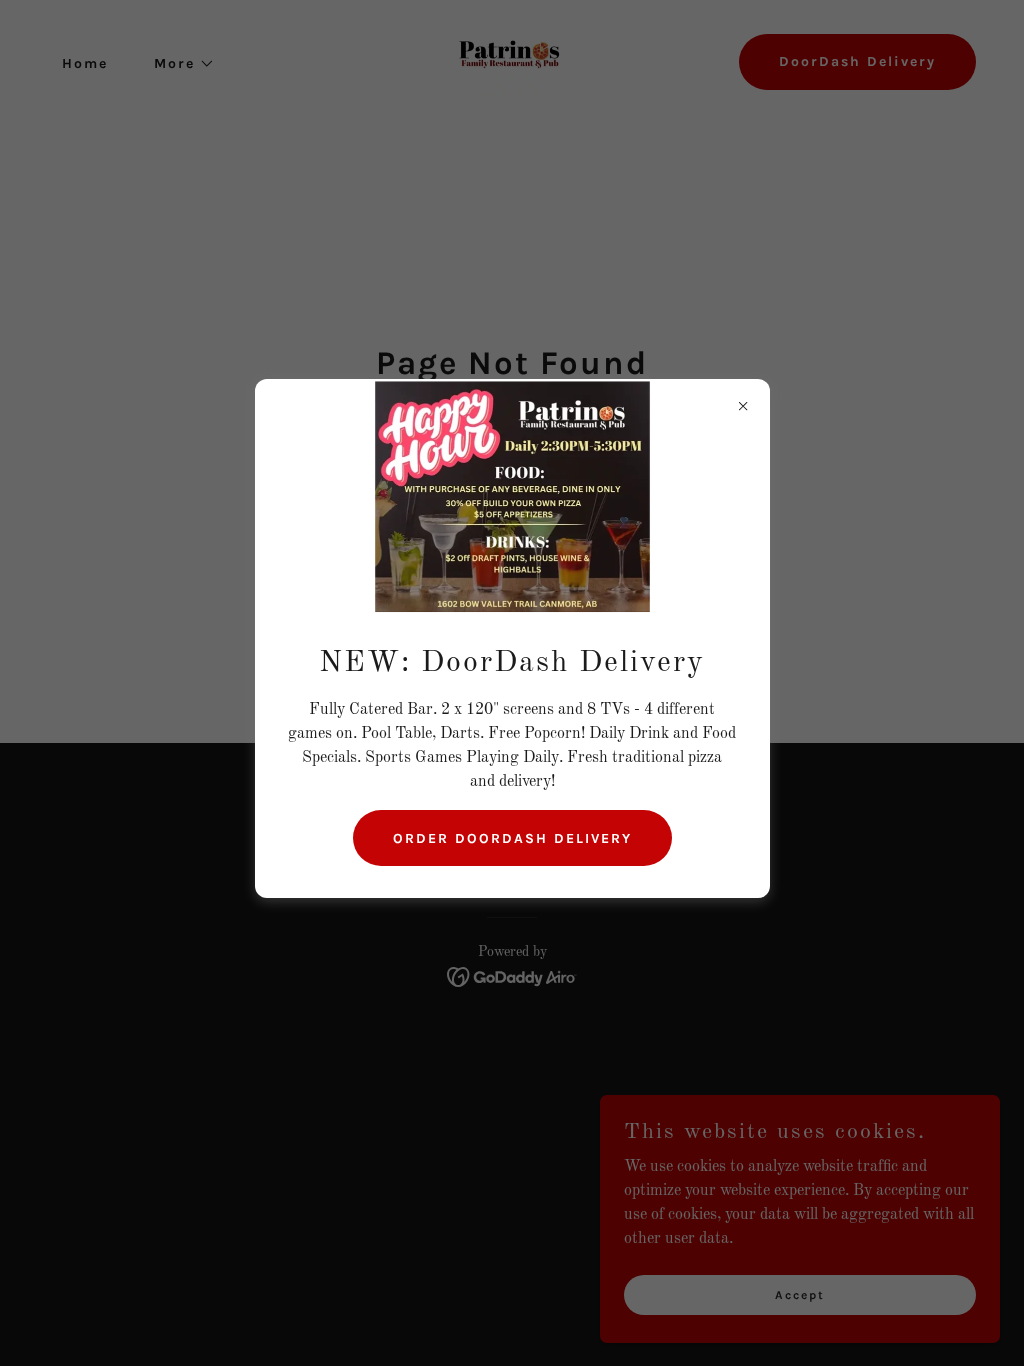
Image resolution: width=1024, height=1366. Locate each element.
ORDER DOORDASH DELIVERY (512, 838)
